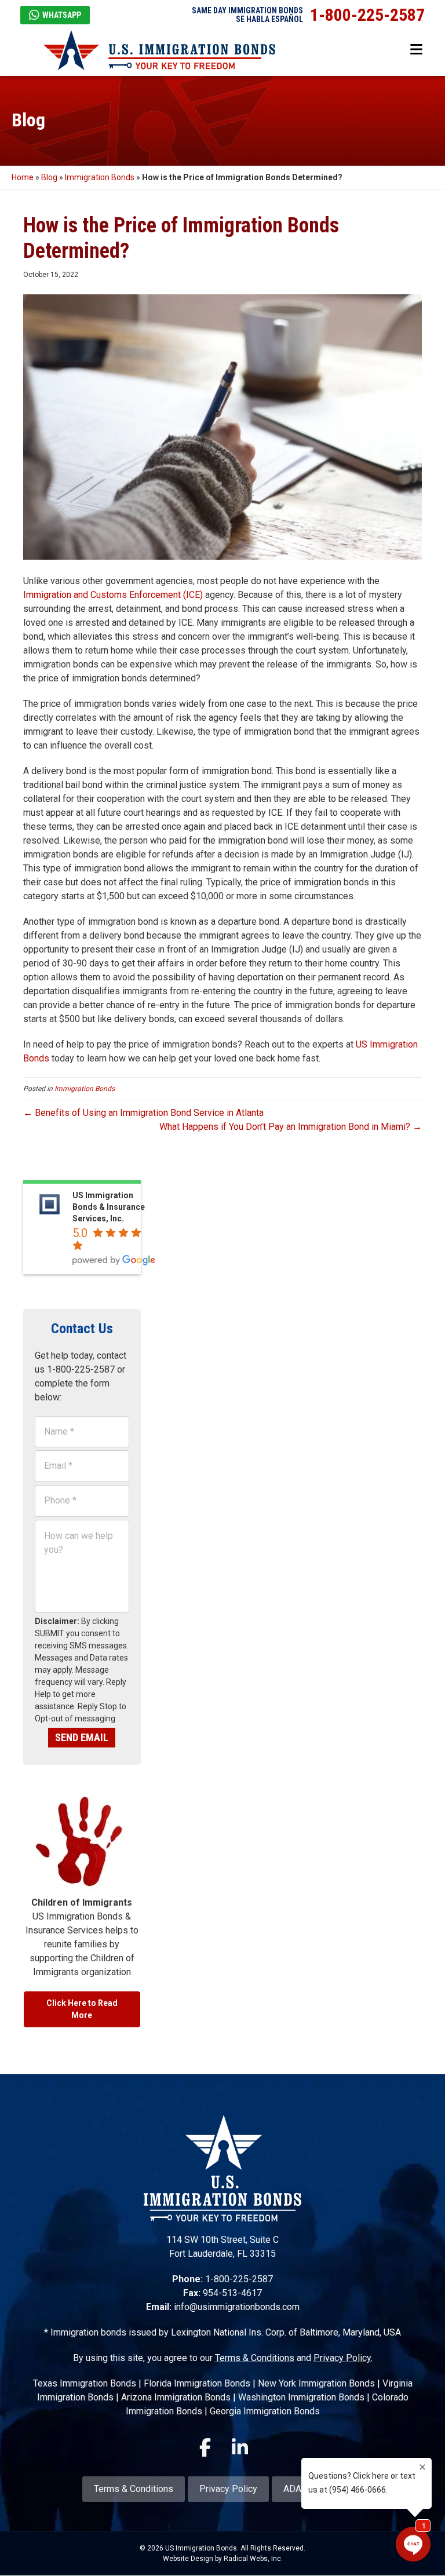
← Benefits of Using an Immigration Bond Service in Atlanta (143, 1113)
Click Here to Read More (82, 2009)
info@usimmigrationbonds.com (237, 2307)
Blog (49, 177)
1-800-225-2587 (367, 15)
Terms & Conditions (255, 2358)
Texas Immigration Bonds (85, 2383)
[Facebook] (205, 2447)
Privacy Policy (228, 2489)
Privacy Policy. (343, 2358)
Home (23, 177)
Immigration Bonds (100, 177)
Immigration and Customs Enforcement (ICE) (113, 595)
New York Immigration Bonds (316, 2383)
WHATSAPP (62, 15)
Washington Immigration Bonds (301, 2397)
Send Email (82, 1737)
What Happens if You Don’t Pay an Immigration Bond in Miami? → (291, 1127)
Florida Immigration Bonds (197, 2383)
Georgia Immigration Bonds (265, 2411)
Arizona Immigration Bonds (176, 2397)
